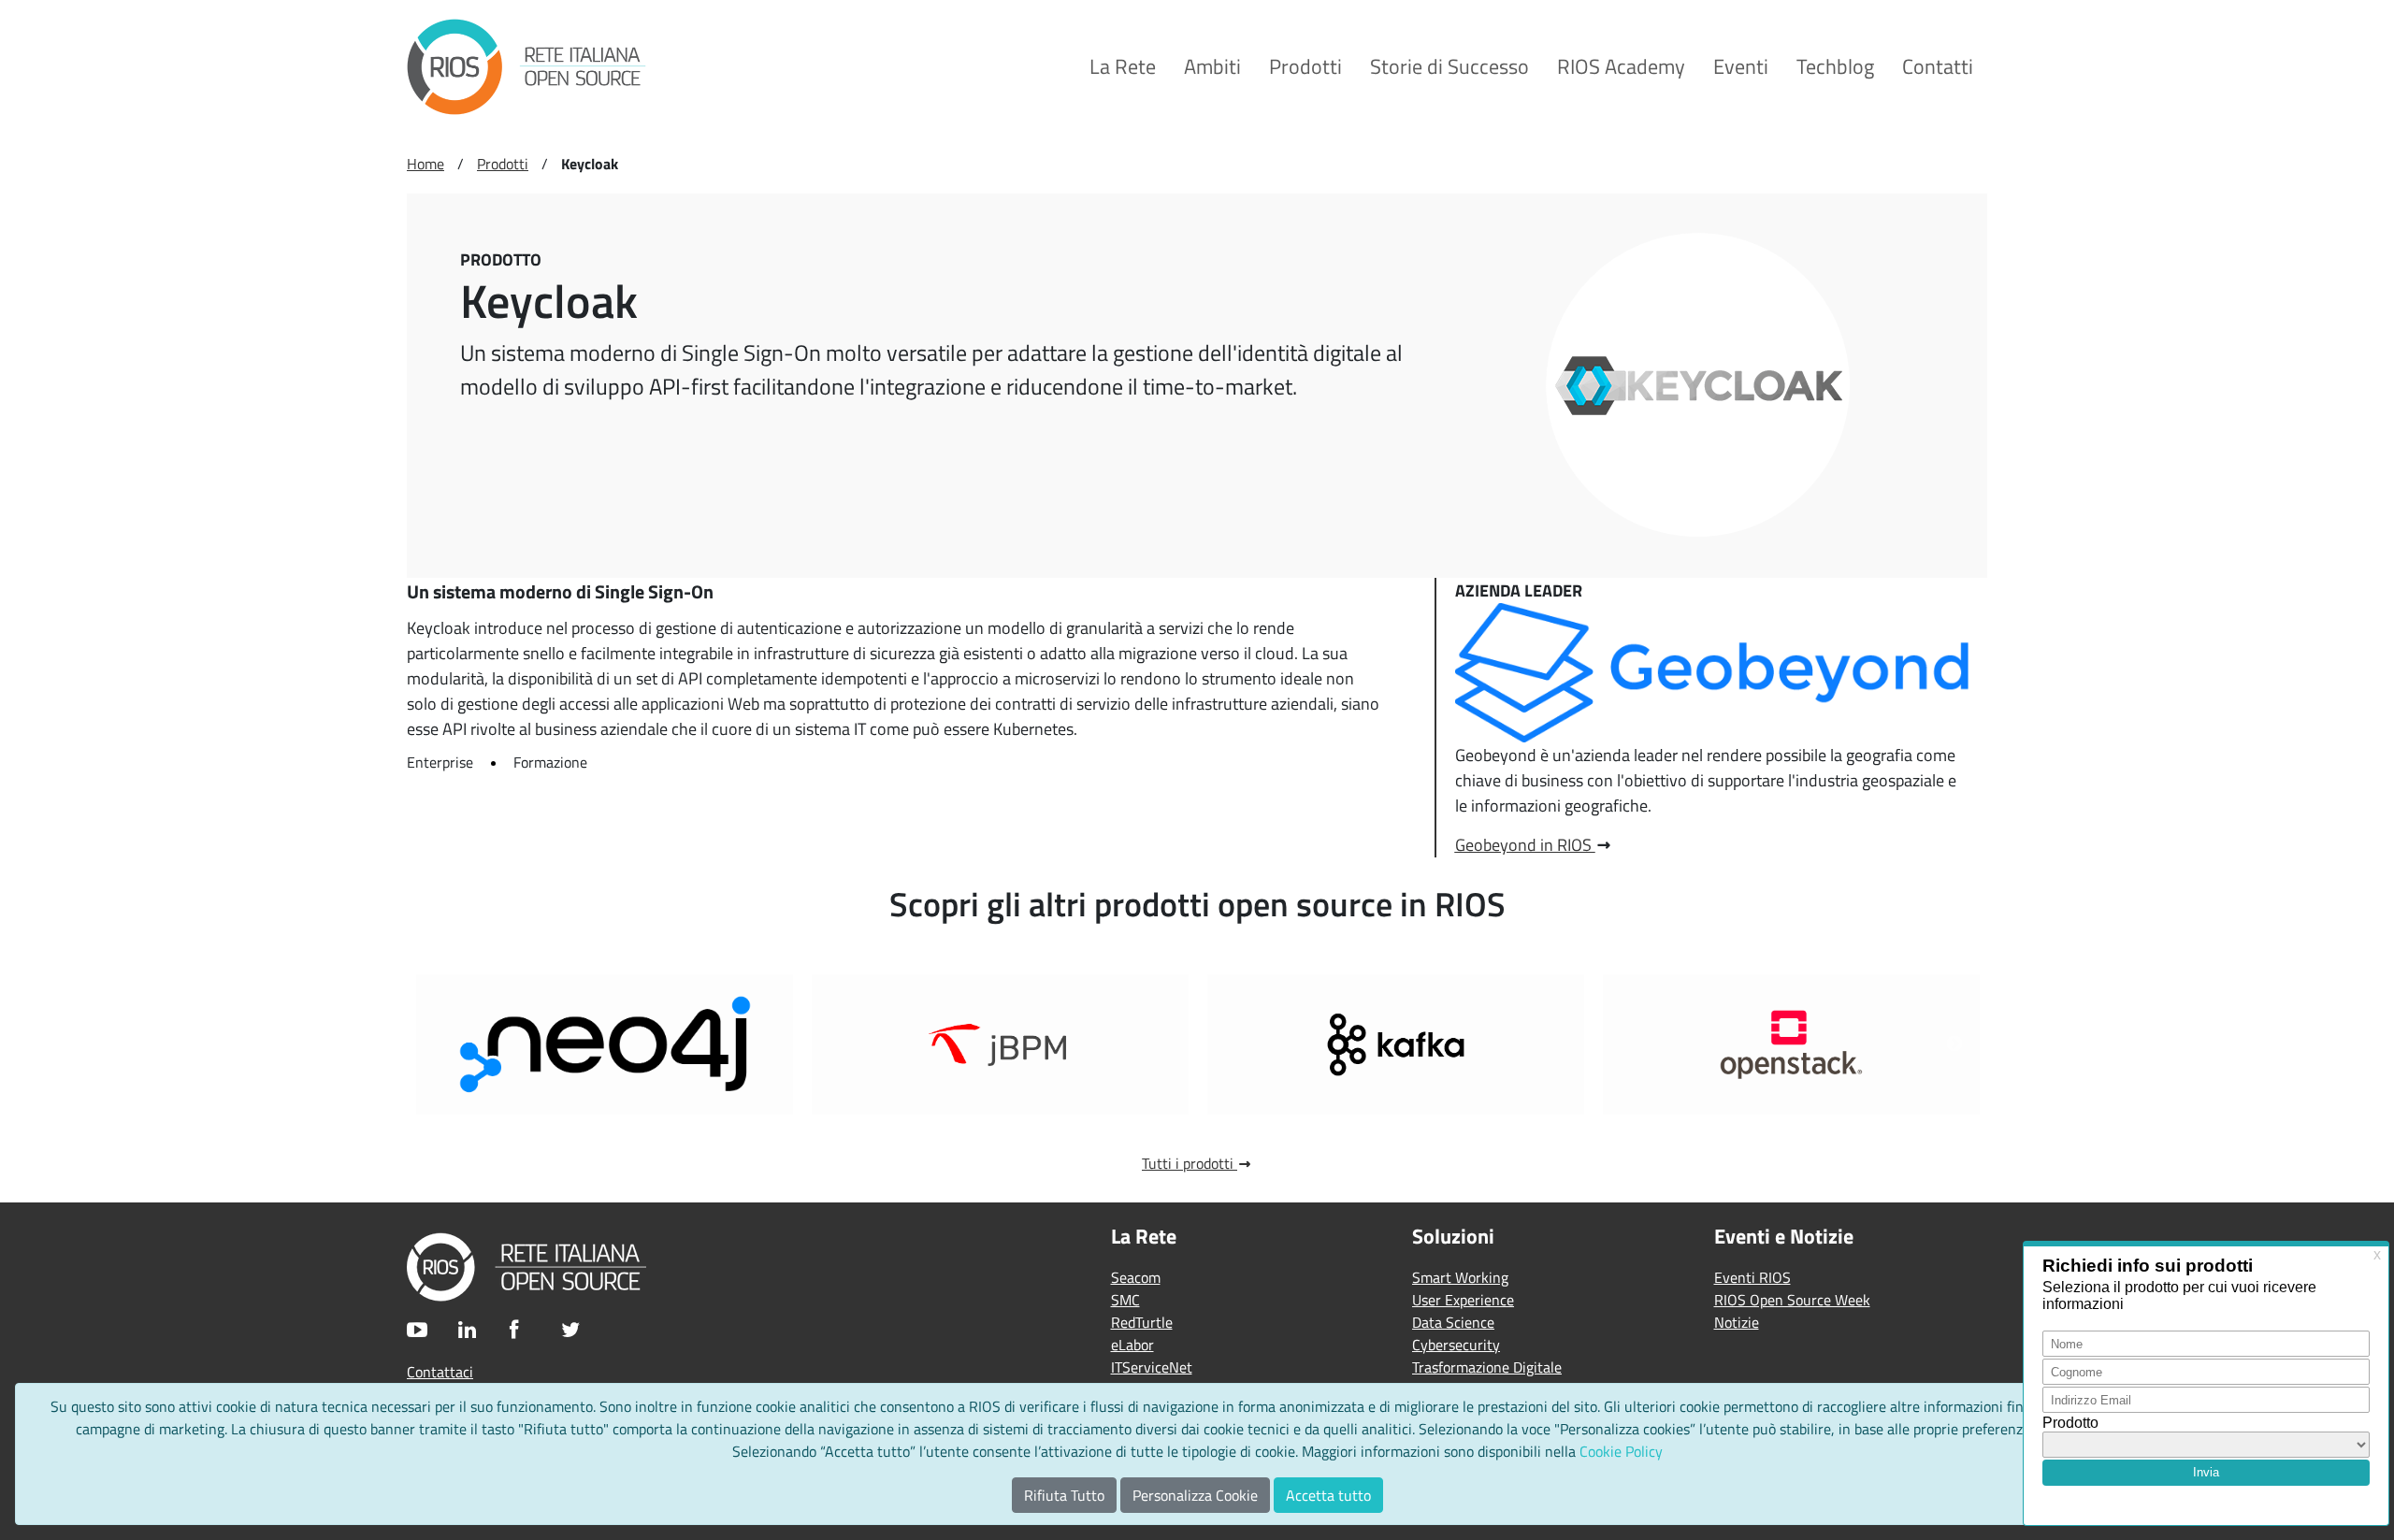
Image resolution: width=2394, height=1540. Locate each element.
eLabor (1132, 1345)
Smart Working (1460, 1277)
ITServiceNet (1152, 1367)
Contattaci (440, 1372)
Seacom (1136, 1277)
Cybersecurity (1456, 1345)
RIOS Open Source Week (1792, 1300)
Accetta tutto (1328, 1495)
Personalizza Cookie (1195, 1495)
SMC (1125, 1300)
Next (1954, 1044)
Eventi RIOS (1752, 1277)
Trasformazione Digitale (1487, 1367)
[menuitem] (1123, 67)
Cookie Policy (1621, 1451)
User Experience (1463, 1300)
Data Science (1453, 1322)
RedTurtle (1142, 1322)
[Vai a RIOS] (526, 67)
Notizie (1737, 1322)
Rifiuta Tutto (1064, 1495)
